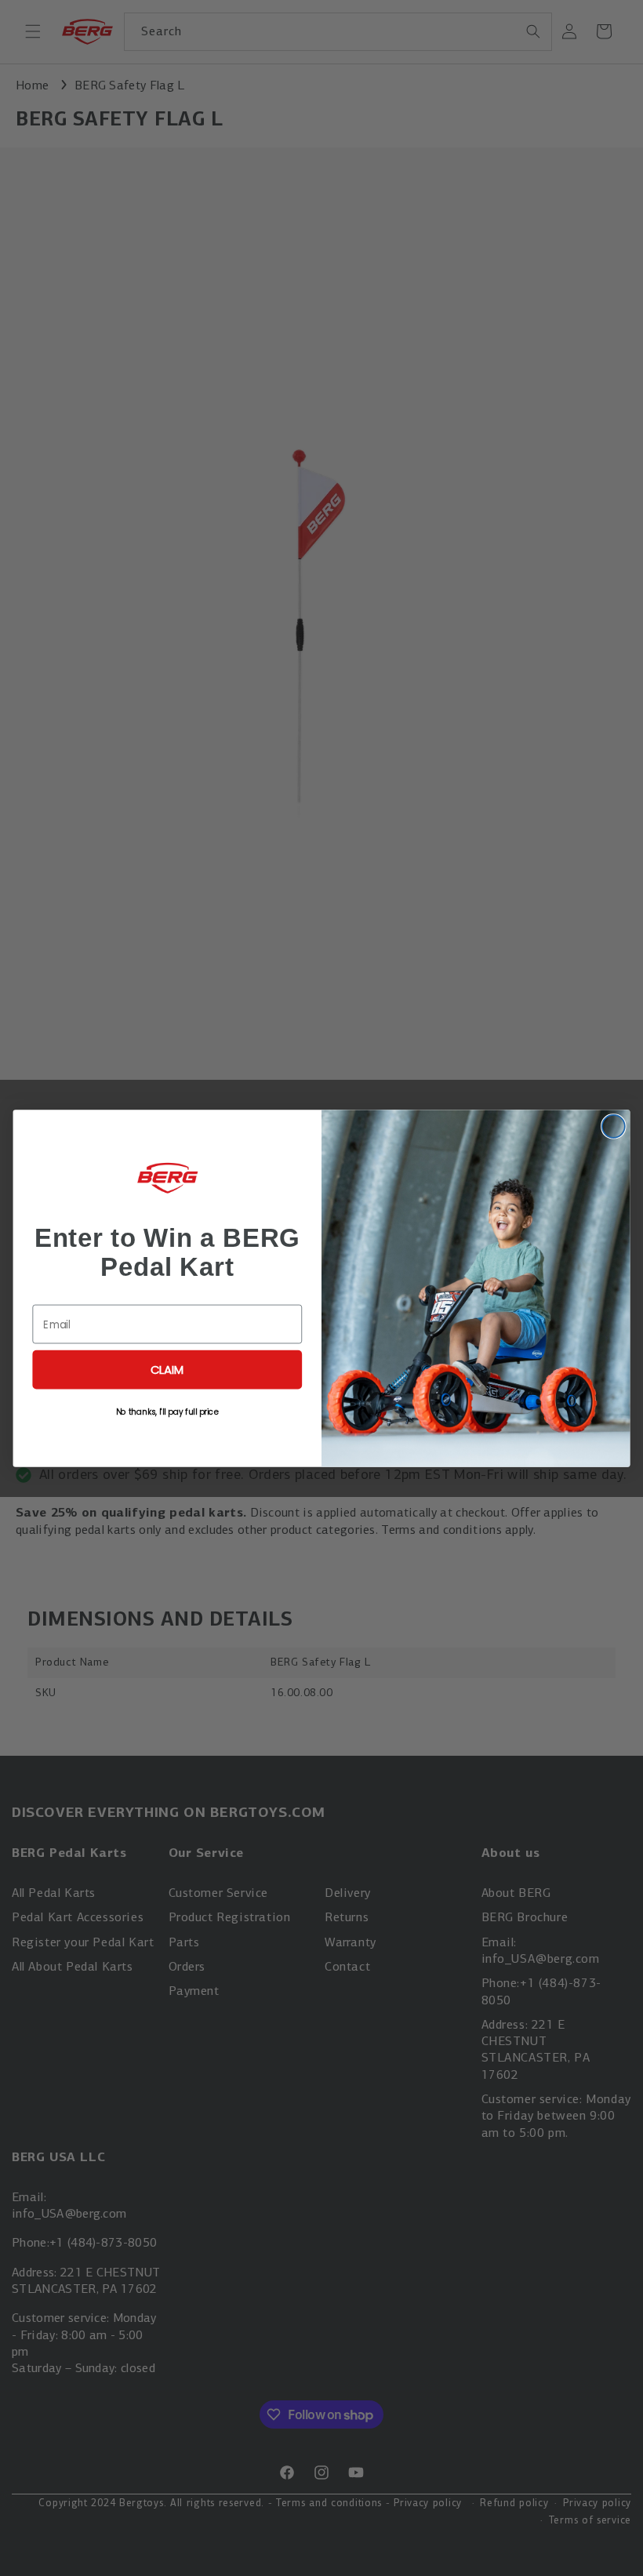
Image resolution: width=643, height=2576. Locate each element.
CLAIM (167, 1369)
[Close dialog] (614, 1126)
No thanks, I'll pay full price (167, 1411)
